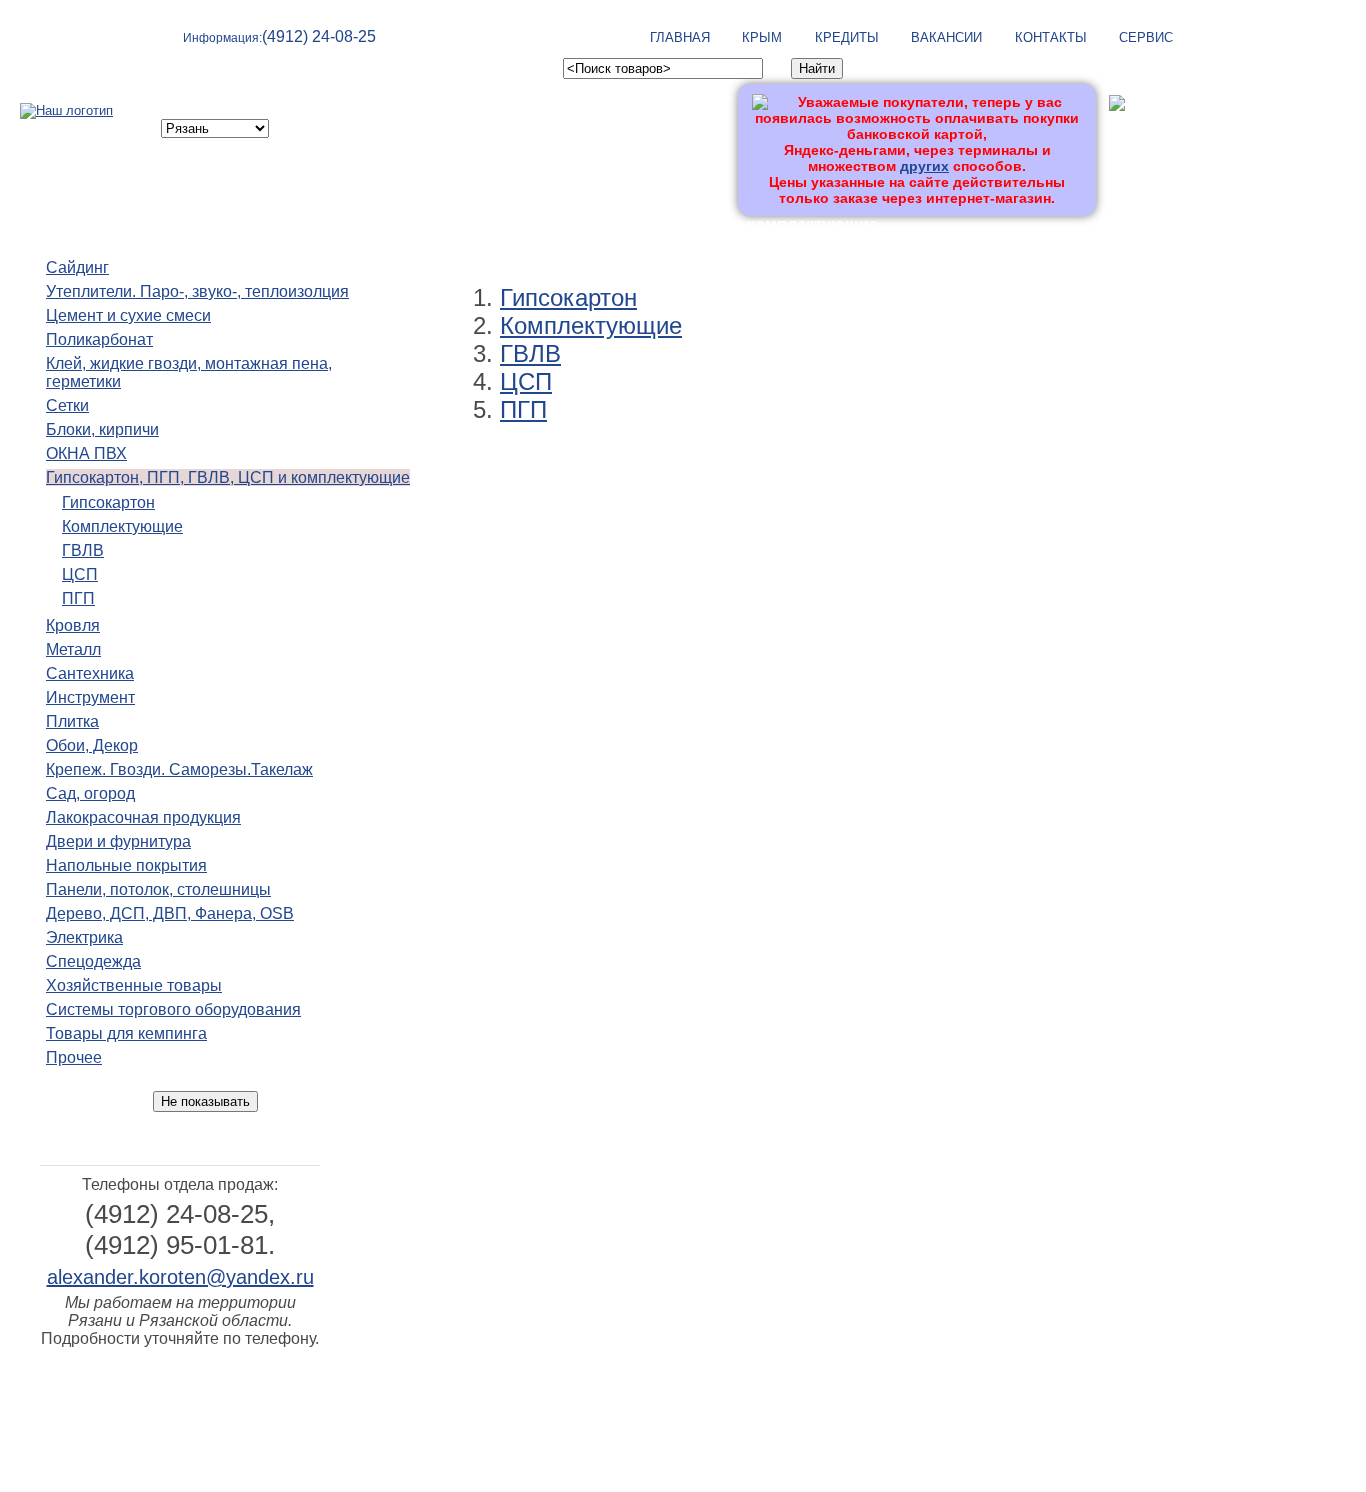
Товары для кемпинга (126, 1033)
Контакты (1051, 37)
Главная (749, 1390)
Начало (439, 224)
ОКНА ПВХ (86, 453)
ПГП (78, 598)
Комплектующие (122, 526)
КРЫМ (762, 37)
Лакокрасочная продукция (143, 817)
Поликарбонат (99, 339)
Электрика (84, 937)
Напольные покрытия (126, 865)
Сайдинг (77, 267)
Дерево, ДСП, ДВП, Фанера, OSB (170, 913)
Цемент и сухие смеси (128, 315)
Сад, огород (90, 793)
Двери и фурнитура (118, 841)
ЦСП (80, 574)
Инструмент (90, 697)
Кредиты (847, 37)
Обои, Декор (92, 745)
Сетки (67, 405)
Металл (73, 649)
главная (680, 37)
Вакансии (946, 37)
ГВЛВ (83, 550)
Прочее (74, 1057)
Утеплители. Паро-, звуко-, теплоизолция (197, 291)
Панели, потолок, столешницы (158, 889)
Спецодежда (93, 961)
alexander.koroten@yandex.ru (180, 1277)
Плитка (72, 721)
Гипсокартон (108, 502)
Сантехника (90, 673)
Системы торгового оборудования (173, 1009)
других (924, 166)
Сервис (1146, 37)
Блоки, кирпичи (102, 429)
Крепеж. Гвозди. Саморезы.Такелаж (179, 769)
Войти (1129, 137)
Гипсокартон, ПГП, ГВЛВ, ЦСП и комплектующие (228, 477)
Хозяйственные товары (134, 985)
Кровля (73, 625)
